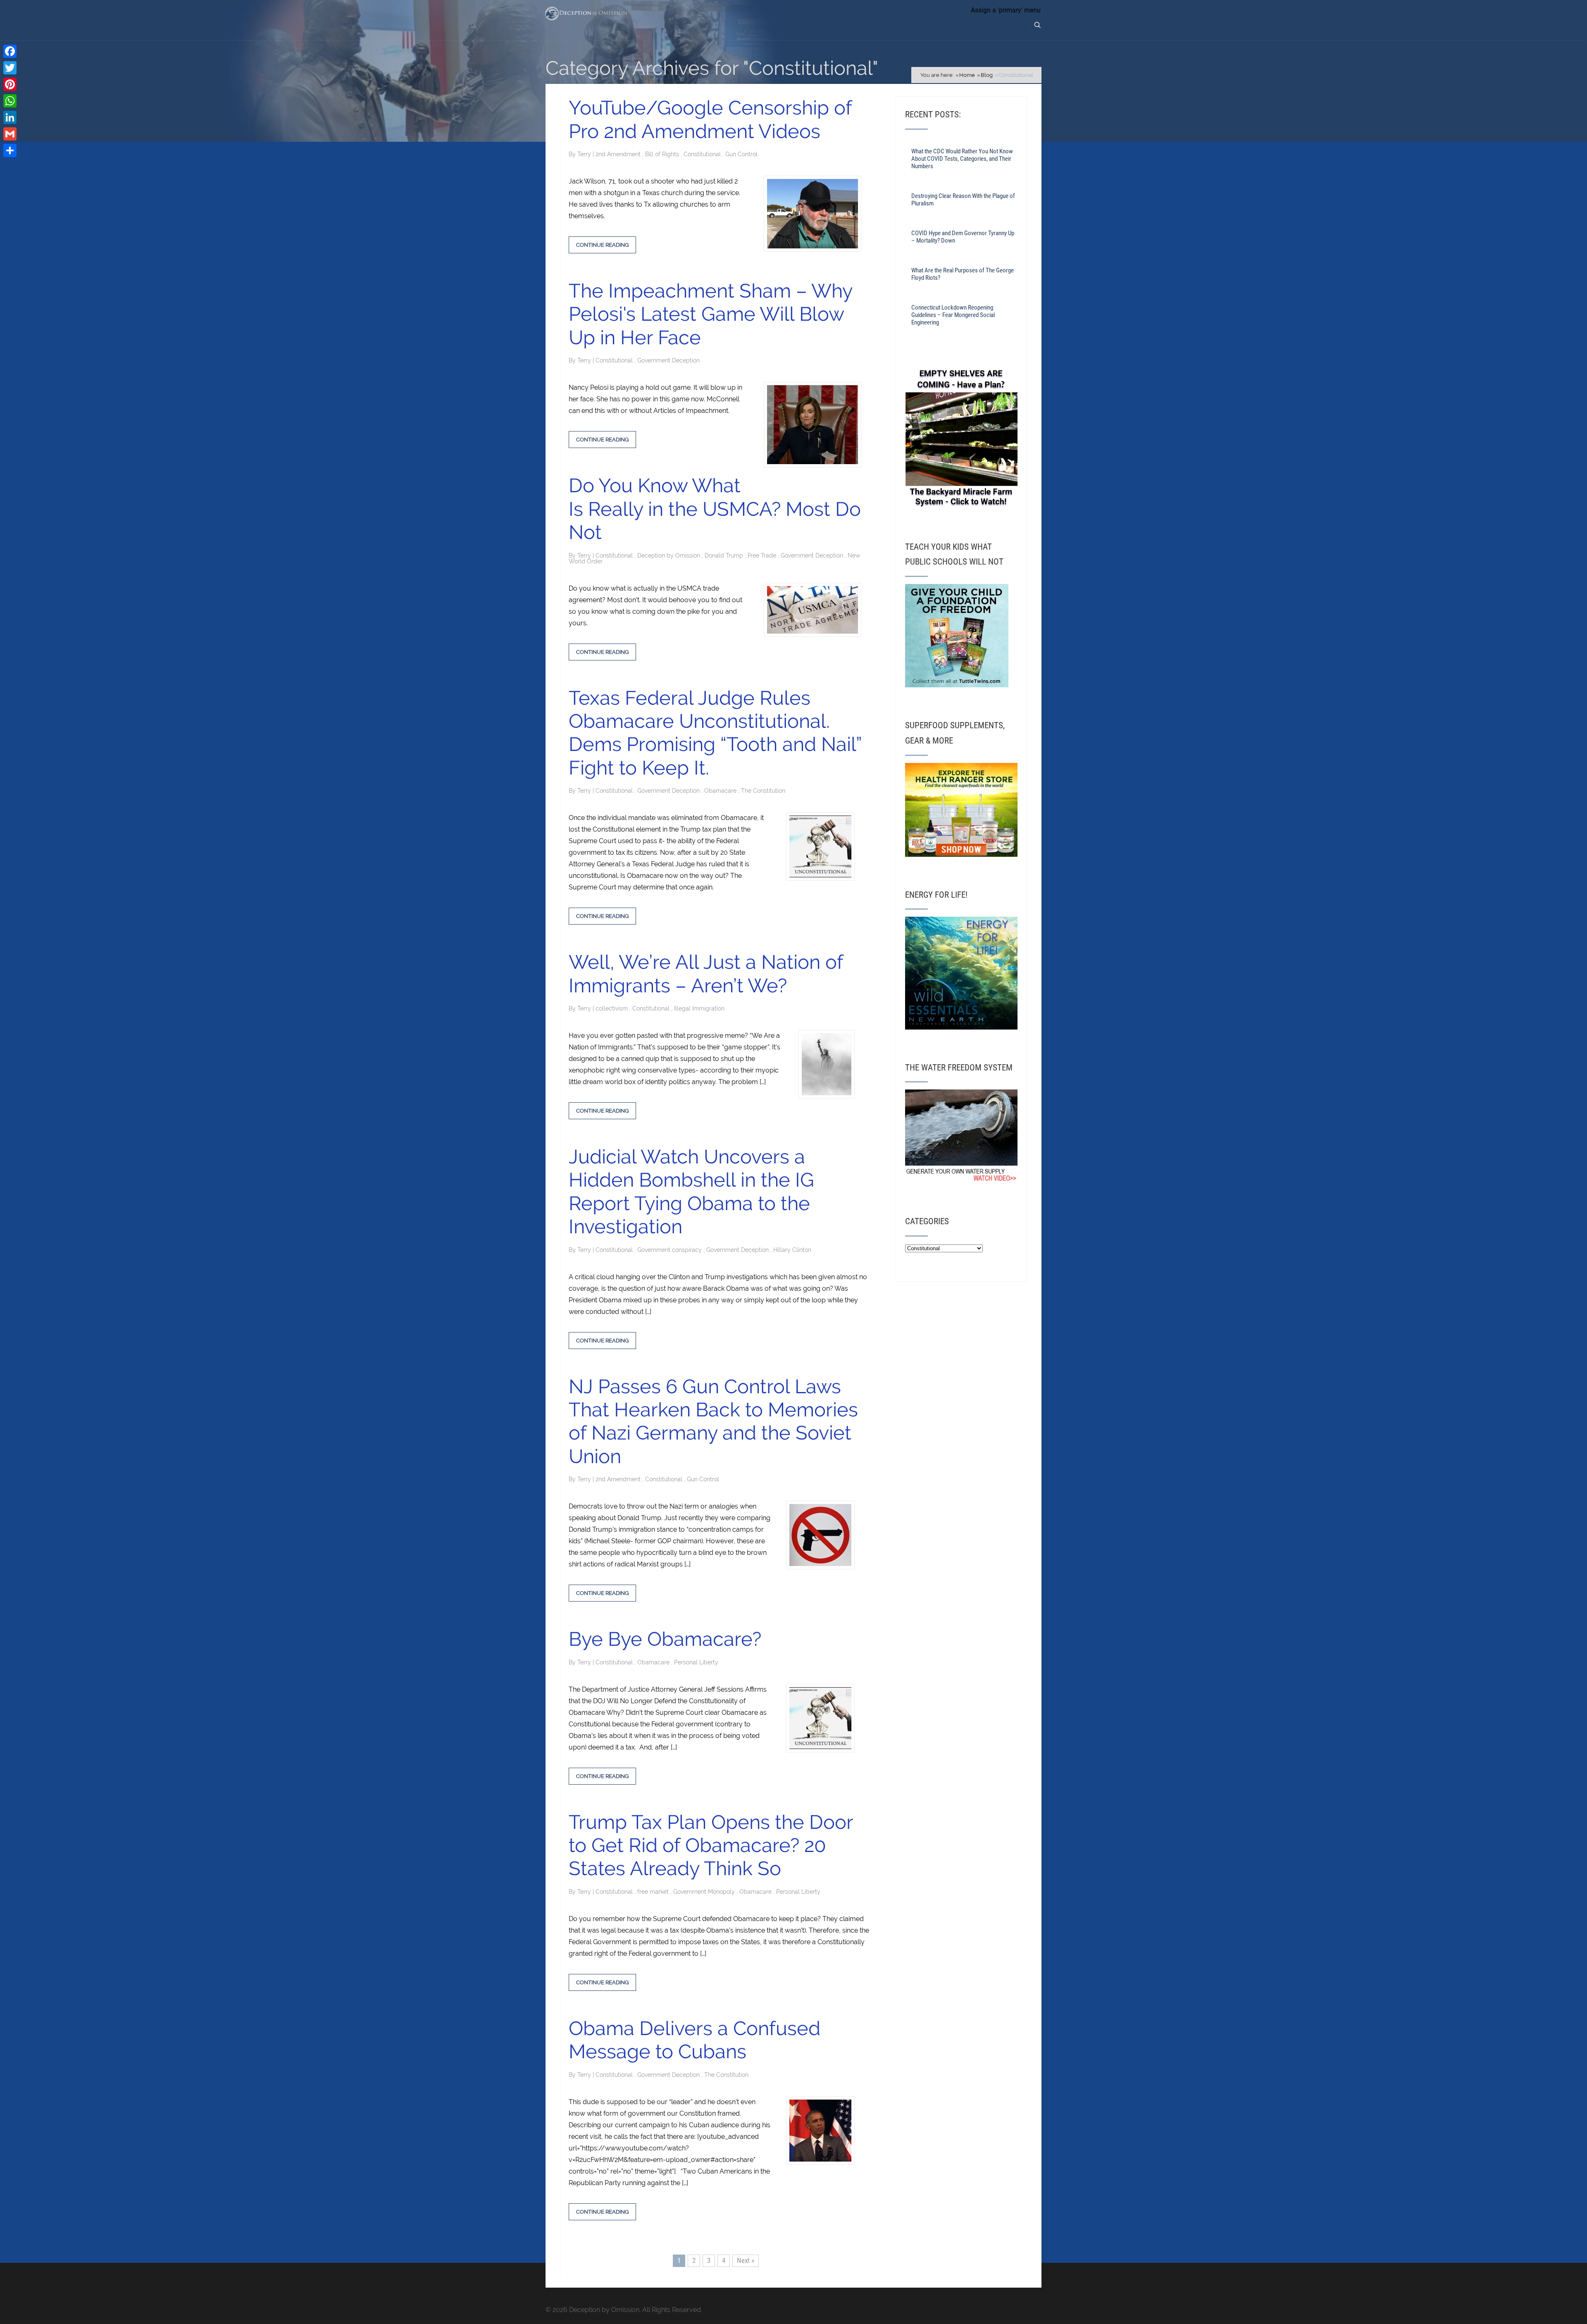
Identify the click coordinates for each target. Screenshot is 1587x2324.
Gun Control (741, 154)
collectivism (612, 1008)
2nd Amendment (619, 154)
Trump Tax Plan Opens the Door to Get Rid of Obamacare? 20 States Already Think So (711, 1845)
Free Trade (763, 555)
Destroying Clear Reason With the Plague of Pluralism (963, 200)
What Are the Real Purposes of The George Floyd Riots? (963, 274)
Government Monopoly (705, 1892)
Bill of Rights (663, 154)
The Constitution (763, 791)
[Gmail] (10, 134)
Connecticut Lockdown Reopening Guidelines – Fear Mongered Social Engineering (953, 315)
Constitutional (703, 154)
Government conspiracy (670, 1250)
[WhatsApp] (10, 101)
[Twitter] (10, 68)
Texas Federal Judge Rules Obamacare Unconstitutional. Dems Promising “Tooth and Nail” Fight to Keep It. (715, 733)
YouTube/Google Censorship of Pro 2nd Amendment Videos (710, 119)
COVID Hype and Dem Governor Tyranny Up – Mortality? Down (963, 237)
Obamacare (721, 791)
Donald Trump (725, 555)
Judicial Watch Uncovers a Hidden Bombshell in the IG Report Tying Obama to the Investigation (691, 1192)
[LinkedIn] (10, 117)
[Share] (10, 150)
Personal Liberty (696, 1662)
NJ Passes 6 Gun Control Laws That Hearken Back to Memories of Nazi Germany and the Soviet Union (713, 1421)
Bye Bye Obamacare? (665, 1639)
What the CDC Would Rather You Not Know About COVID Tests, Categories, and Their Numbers (962, 159)
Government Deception (668, 360)
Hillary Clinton (792, 1250)
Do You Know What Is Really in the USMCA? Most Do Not (715, 509)
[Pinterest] (10, 84)
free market (654, 1892)
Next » (746, 2260)
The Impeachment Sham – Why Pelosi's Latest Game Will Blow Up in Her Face (710, 314)
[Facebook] (10, 51)
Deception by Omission (670, 555)
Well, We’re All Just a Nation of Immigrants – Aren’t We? (706, 974)
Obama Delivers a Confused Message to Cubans (695, 2040)
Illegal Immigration (699, 1008)
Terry (585, 154)
